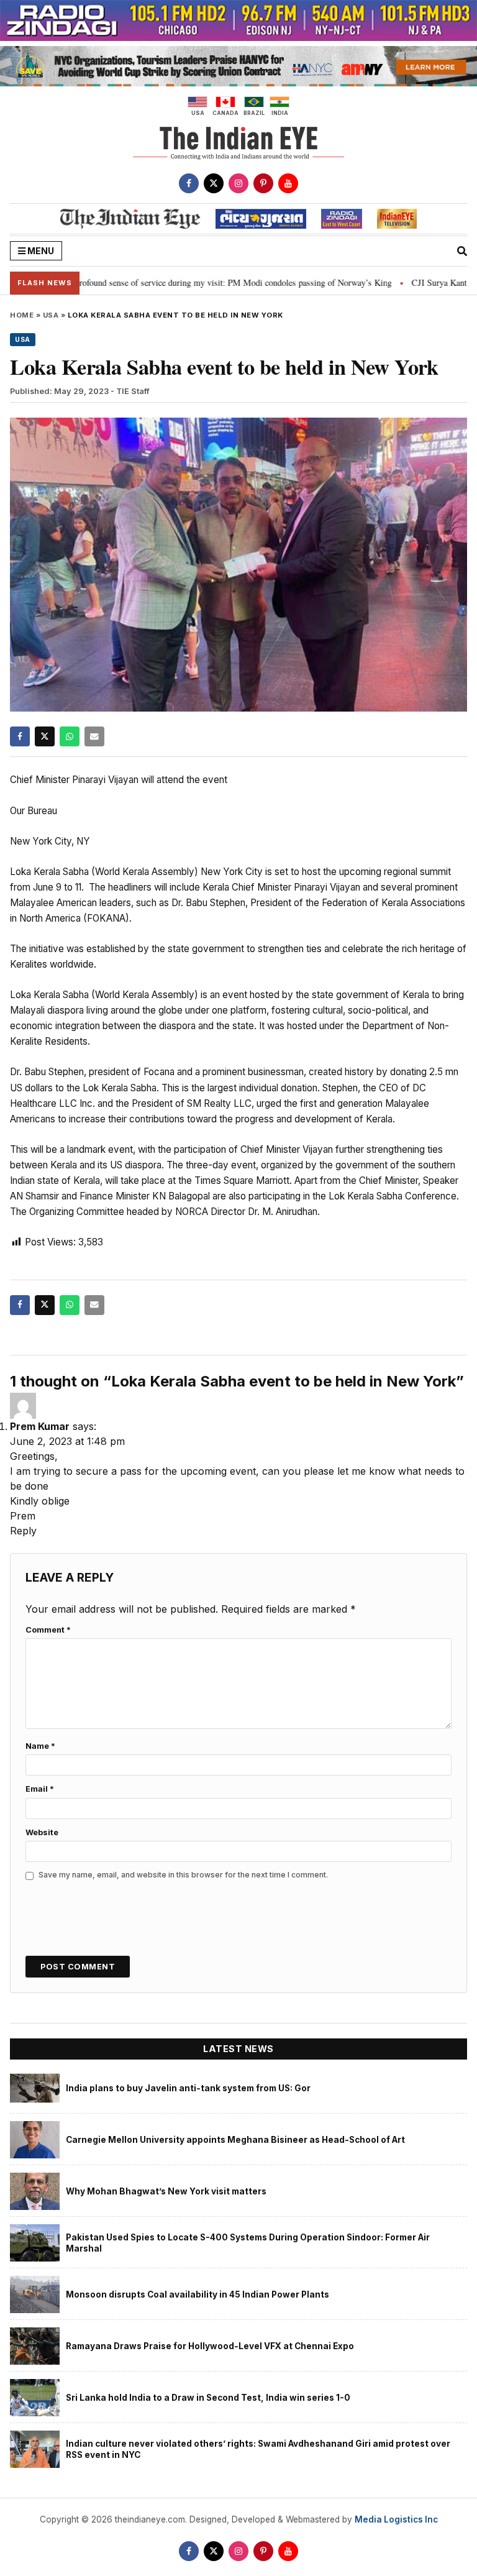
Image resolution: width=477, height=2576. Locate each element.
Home (22, 315)
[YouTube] (288, 183)
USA (51, 315)
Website (42, 1832)
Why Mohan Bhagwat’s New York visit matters (166, 2191)
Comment (48, 1630)
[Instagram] (238, 183)
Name (40, 1746)
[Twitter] (214, 183)
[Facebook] (189, 183)
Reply (23, 1531)
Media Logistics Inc (396, 2519)
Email (40, 1789)
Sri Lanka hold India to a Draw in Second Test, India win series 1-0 (208, 2398)
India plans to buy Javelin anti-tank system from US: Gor (188, 2088)
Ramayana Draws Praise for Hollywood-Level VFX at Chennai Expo (210, 2346)
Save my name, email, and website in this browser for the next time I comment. (183, 1875)
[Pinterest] (263, 183)
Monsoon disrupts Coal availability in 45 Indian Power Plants (198, 2294)
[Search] (462, 251)
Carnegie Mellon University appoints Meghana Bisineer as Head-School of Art (235, 2140)
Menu (40, 251)
